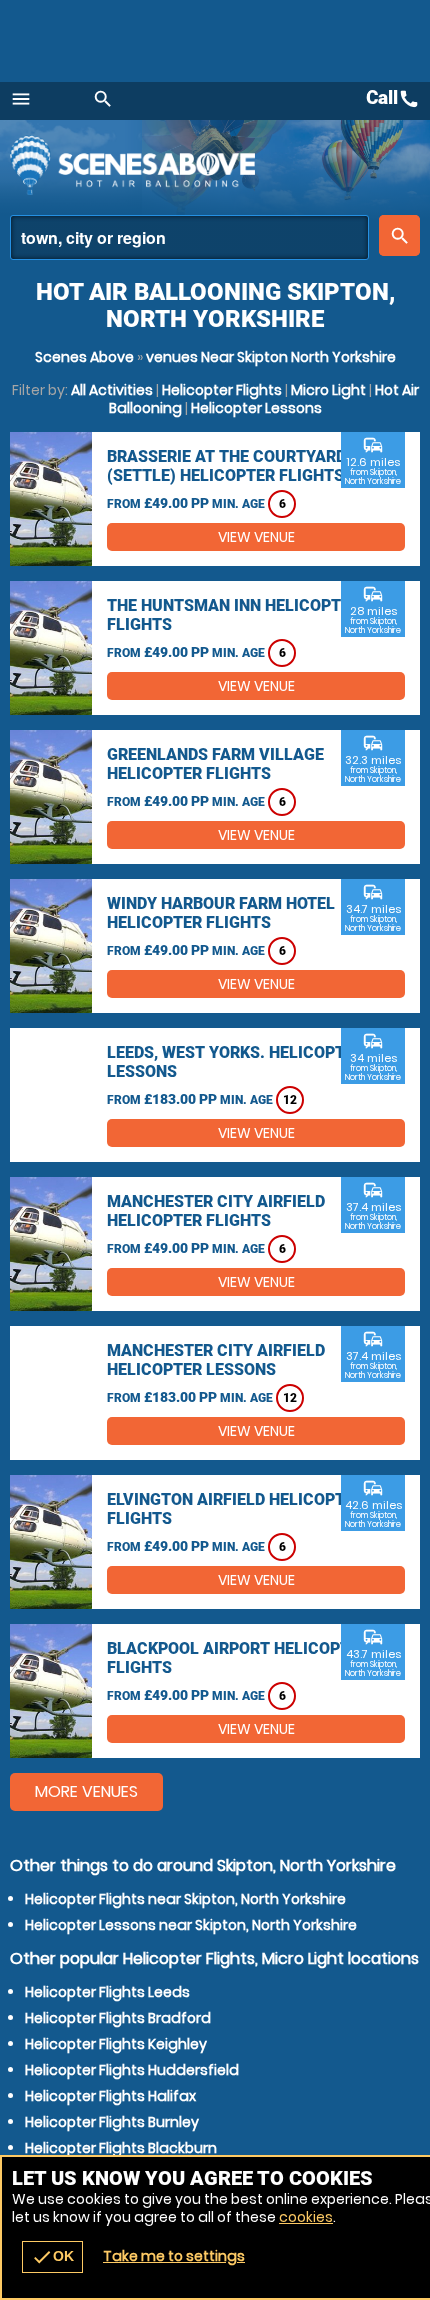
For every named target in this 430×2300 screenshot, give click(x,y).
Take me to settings (174, 2256)
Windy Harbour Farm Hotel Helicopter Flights (221, 913)
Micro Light (328, 390)
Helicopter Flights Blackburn (121, 2148)
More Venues (86, 1791)
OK (52, 2257)
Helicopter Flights (222, 390)
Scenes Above (84, 357)
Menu (21, 99)
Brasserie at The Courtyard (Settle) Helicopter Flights (226, 466)
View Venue (256, 537)
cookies (306, 2217)
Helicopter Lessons (256, 408)
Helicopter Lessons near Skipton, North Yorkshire (191, 1925)
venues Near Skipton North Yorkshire (271, 357)
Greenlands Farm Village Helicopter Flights (215, 764)
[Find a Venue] (189, 237)
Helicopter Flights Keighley (116, 2044)
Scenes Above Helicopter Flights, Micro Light (185, 165)
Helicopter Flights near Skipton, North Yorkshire (185, 1899)
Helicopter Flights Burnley (112, 2122)
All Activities (112, 390)
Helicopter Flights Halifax (110, 2096)
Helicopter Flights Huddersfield (132, 2070)
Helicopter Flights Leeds (107, 1992)
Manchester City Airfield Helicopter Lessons (216, 1360)
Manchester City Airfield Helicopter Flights (216, 1211)
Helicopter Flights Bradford (118, 2018)
